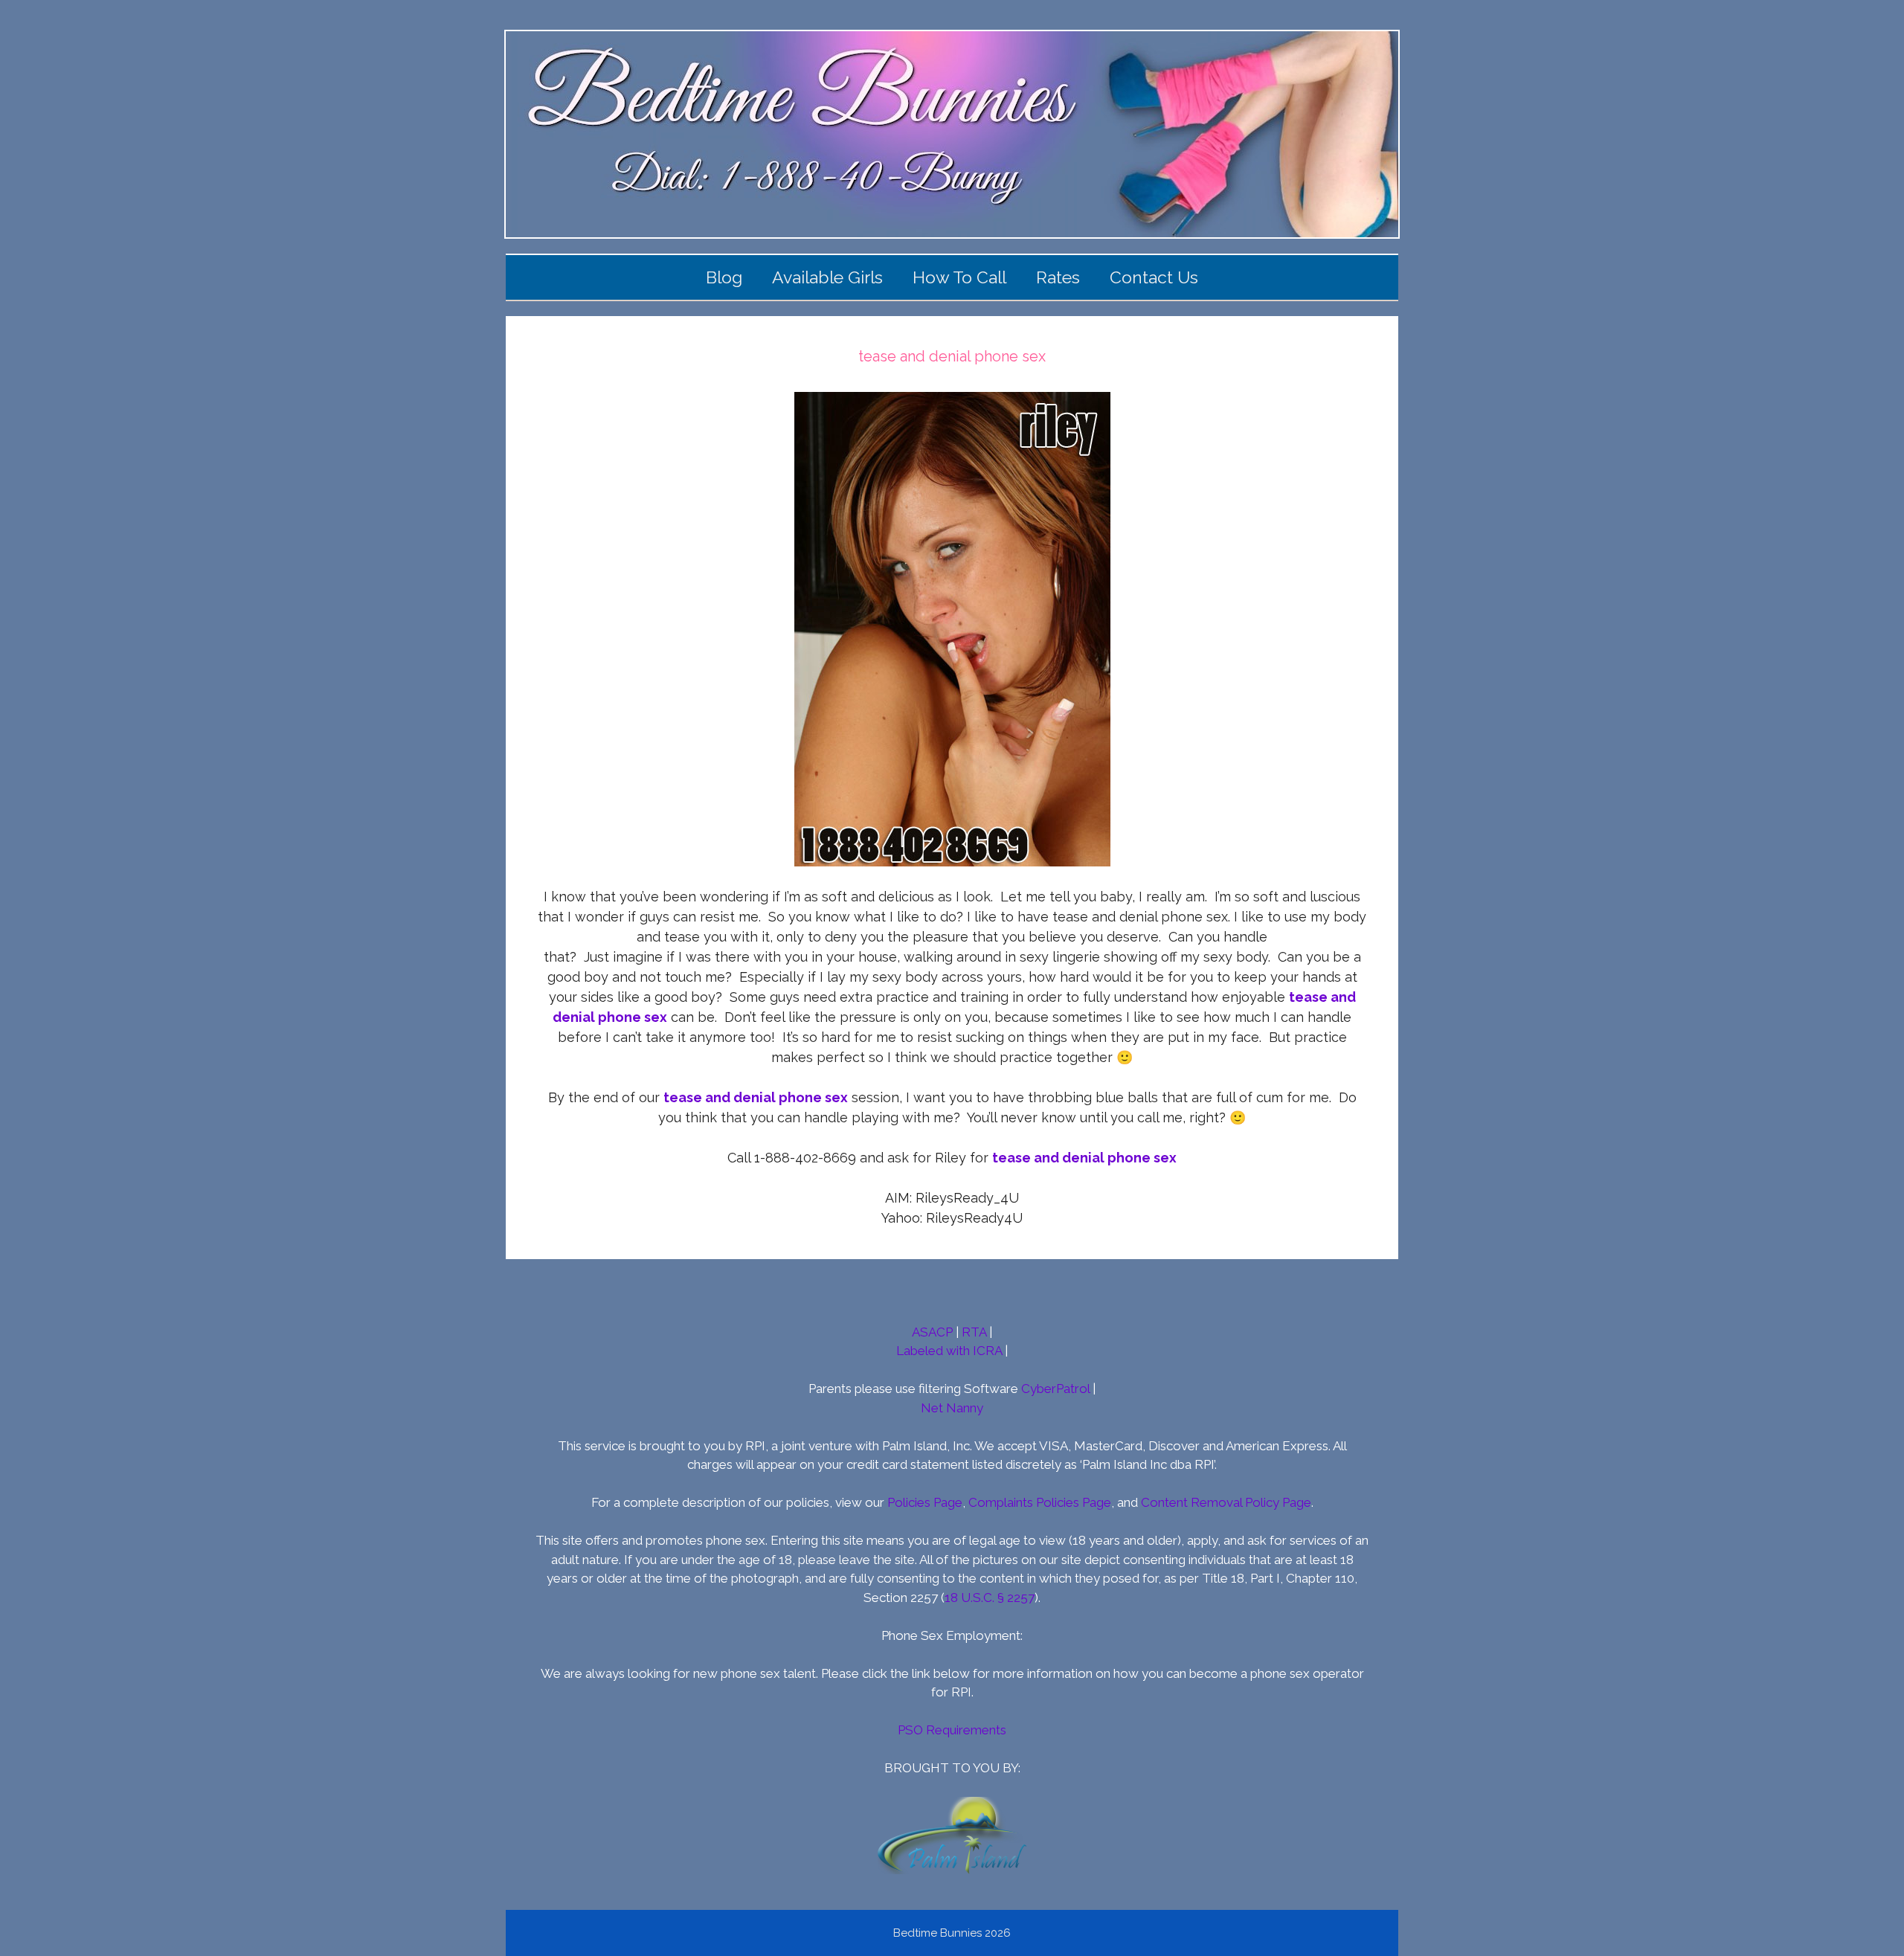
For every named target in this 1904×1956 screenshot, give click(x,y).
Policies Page (925, 1502)
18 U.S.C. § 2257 (990, 1598)
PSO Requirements (952, 1730)
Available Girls (827, 277)
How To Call (959, 277)
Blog (724, 277)
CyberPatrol (1055, 1389)
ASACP (932, 1332)
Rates (1058, 277)
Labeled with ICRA (949, 1351)
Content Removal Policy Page (1226, 1502)
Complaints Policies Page (1040, 1502)
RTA (974, 1332)
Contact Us (1154, 277)
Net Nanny (952, 1408)
